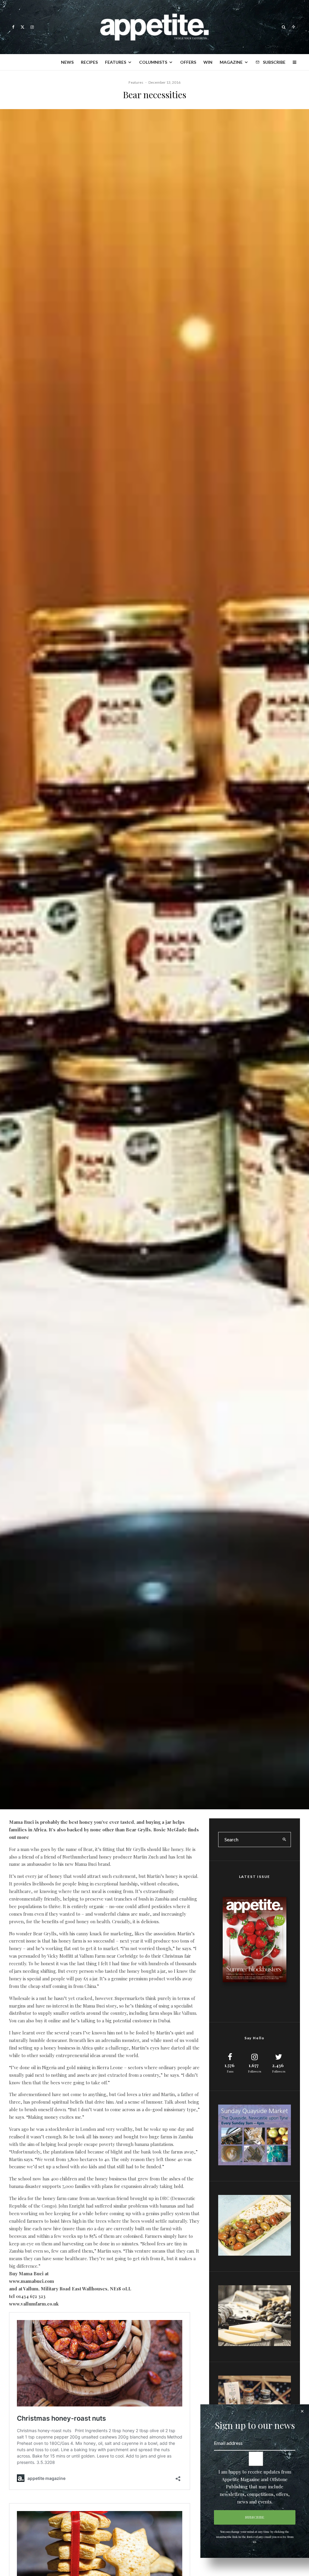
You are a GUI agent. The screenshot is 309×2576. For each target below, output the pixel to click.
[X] (22, 27)
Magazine (231, 62)
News (67, 62)
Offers (188, 62)
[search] (284, 1840)
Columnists (153, 62)
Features (116, 62)
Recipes (89, 62)
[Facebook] (13, 27)
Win (208, 62)
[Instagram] (32, 27)
